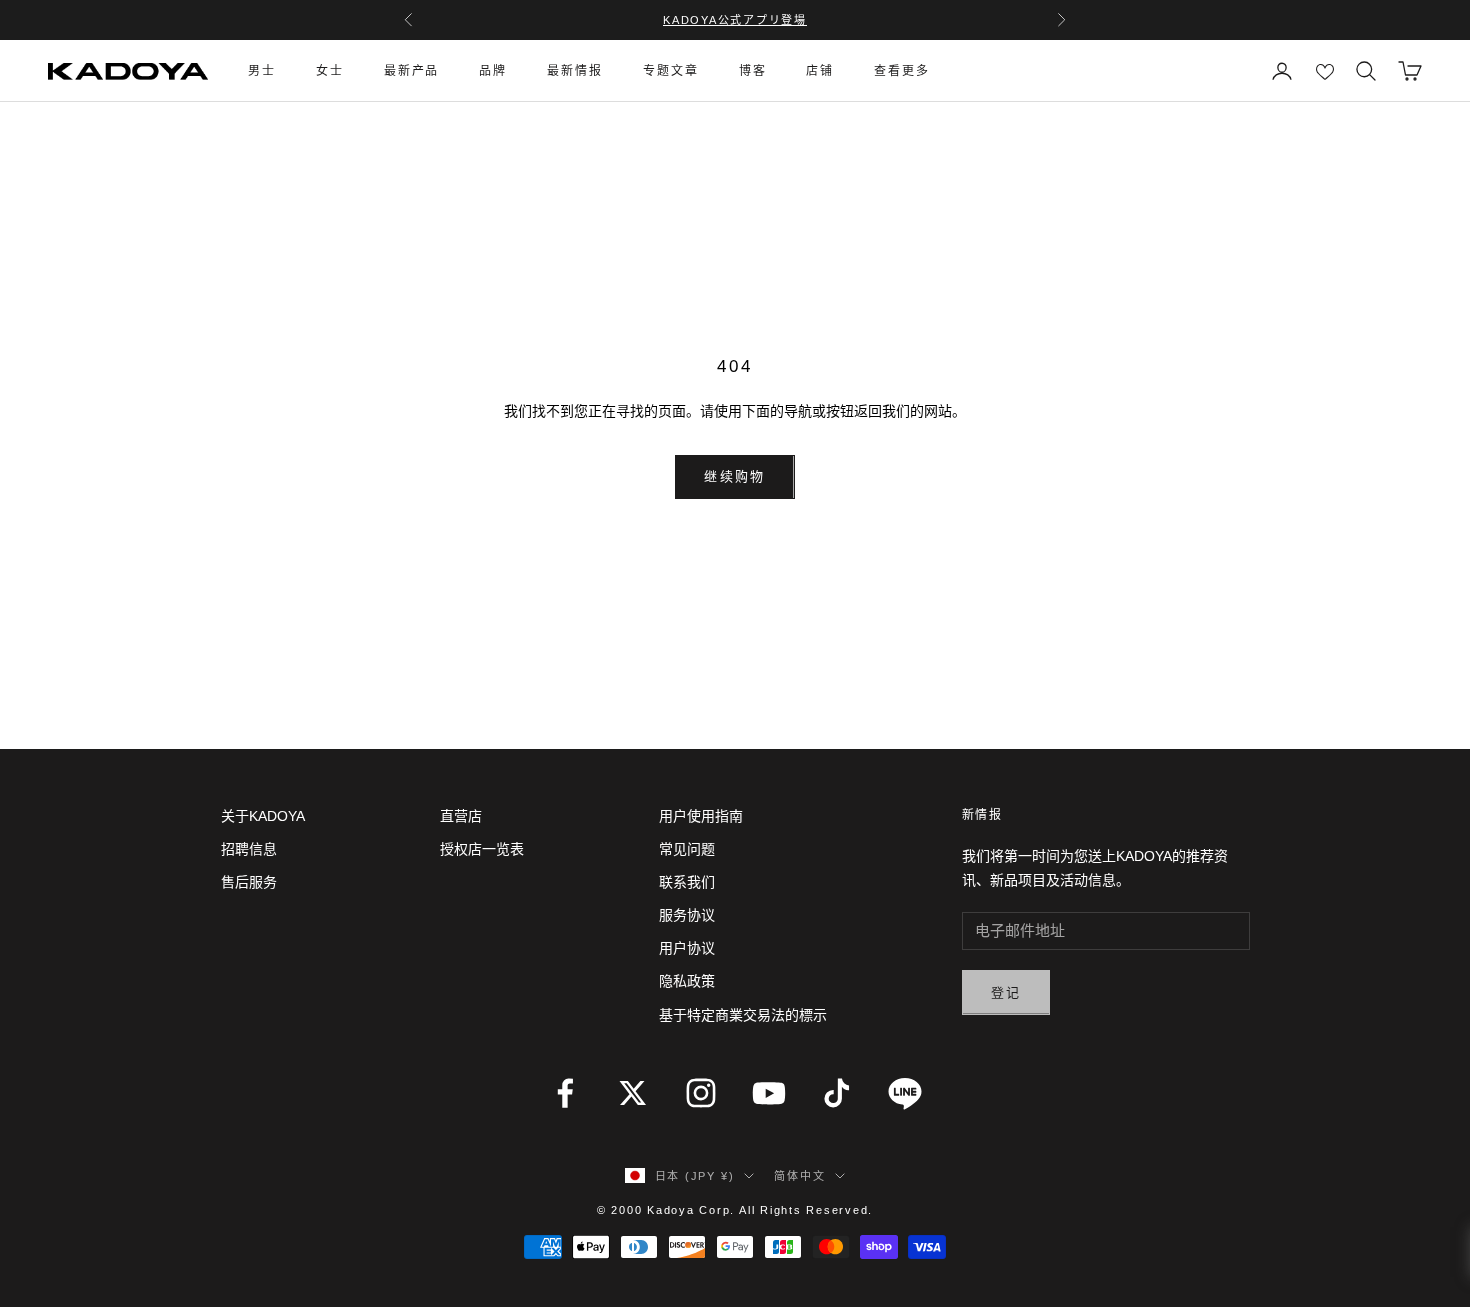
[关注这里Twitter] (633, 1093)
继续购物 (734, 476)
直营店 (461, 816)
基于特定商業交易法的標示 (743, 1015)
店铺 (820, 71)
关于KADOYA (263, 816)
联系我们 (687, 882)
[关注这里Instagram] (701, 1093)
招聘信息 (249, 849)
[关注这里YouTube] (769, 1093)
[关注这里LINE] (905, 1093)
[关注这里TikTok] (837, 1093)
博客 (753, 71)
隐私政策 (687, 981)
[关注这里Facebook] (565, 1093)
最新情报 (575, 71)
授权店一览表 (482, 849)
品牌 (493, 71)
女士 (330, 71)
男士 (262, 71)
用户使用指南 (701, 816)
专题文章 (671, 71)
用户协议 (687, 948)
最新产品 (412, 71)
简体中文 (799, 1176)
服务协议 (687, 915)
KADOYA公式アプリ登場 (735, 20)
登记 (1006, 992)
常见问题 (687, 849)
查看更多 (902, 71)
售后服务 (249, 882)
